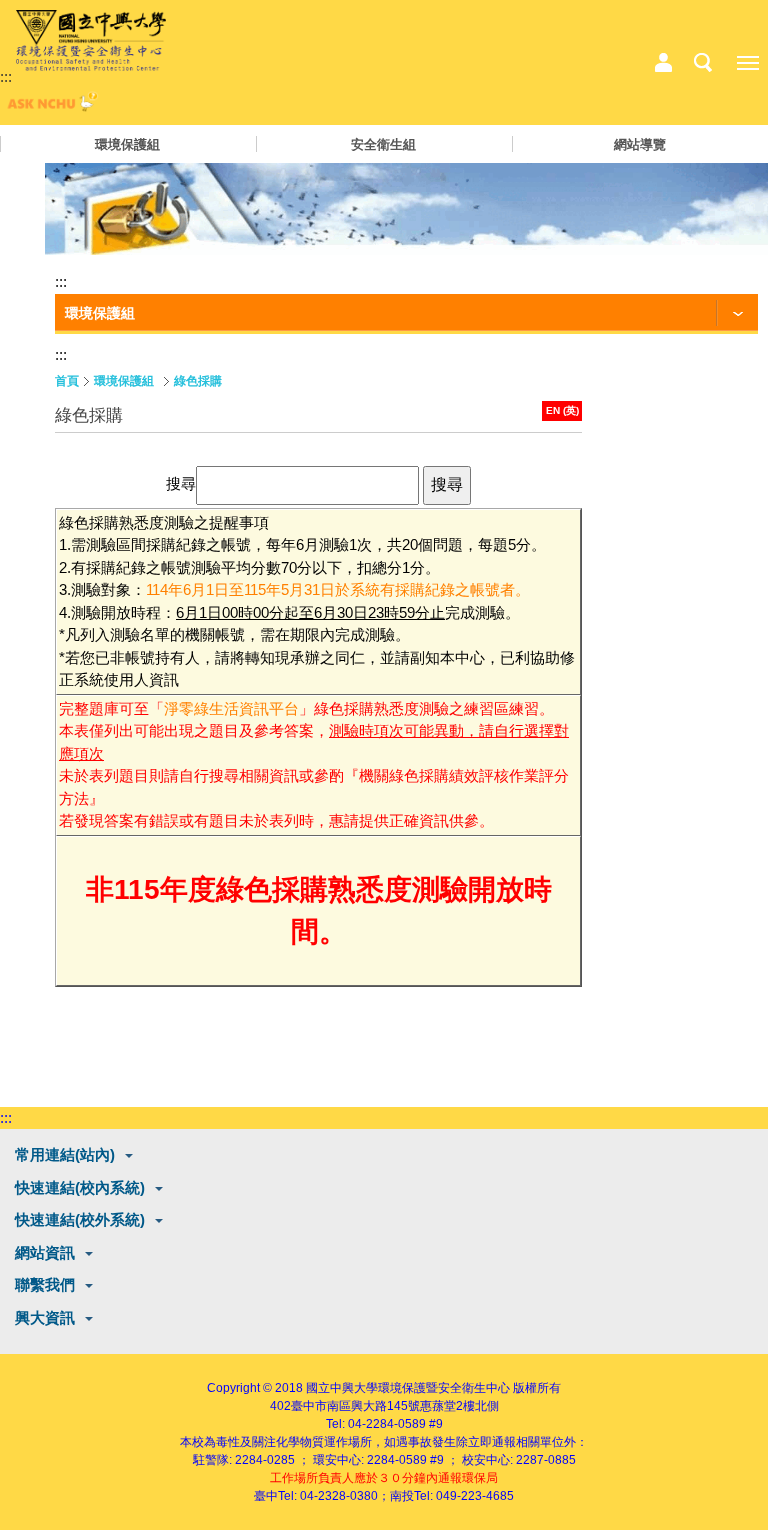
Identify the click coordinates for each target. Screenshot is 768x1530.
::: (6, 76)
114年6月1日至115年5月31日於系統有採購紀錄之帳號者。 (338, 589)
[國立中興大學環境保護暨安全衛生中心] (91, 41)
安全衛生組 (383, 144)
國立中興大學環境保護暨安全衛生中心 (408, 1388)
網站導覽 (640, 144)
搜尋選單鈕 (703, 63)
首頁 (67, 381)
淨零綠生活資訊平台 (231, 708)
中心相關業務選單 (663, 63)
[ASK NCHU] (50, 106)
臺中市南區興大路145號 (355, 1406)
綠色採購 (198, 381)
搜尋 (181, 483)
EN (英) (562, 410)
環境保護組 (127, 144)
